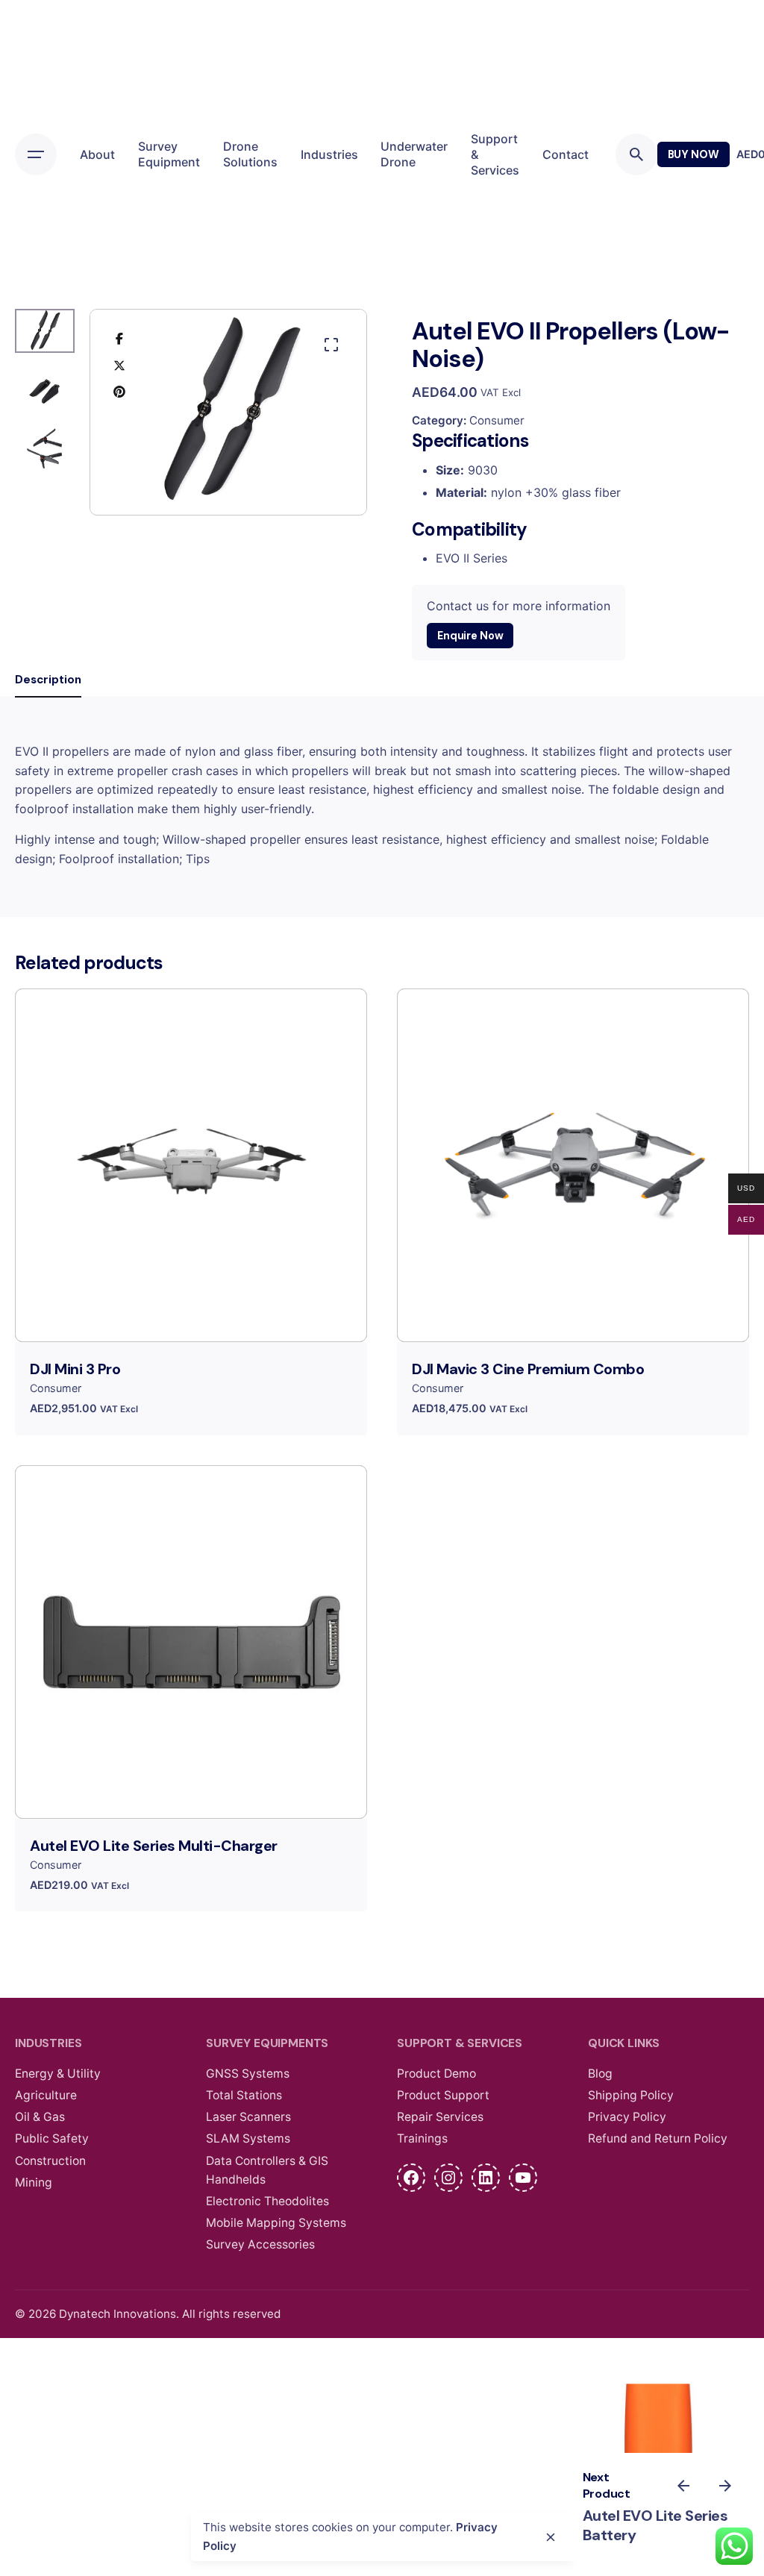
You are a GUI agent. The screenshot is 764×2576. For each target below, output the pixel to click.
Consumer (497, 420)
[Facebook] (119, 339)
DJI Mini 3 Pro (75, 1369)
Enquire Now (470, 636)
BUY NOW (693, 154)
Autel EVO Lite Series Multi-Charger (154, 1846)
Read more (191, 1318)
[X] (119, 365)
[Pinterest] (119, 391)
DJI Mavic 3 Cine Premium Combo (528, 1369)
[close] (551, 2537)
